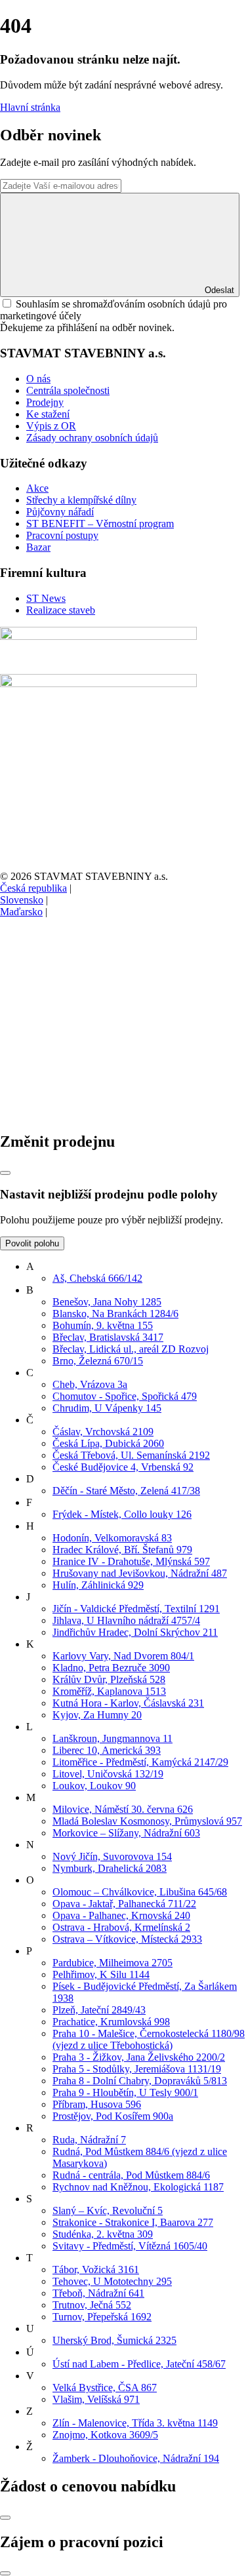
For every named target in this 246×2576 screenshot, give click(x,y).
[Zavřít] (5, 1173)
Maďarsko (21, 912)
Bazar (38, 547)
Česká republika (33, 888)
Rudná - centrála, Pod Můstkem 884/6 (131, 2175)
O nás (38, 379)
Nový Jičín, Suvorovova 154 (112, 1856)
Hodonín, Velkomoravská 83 (112, 1538)
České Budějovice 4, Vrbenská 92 (123, 1467)
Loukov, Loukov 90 (94, 1786)
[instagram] (98, 1114)
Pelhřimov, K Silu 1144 (101, 1974)
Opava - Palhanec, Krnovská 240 (121, 1915)
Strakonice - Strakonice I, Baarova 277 (133, 2222)
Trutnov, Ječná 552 (92, 2305)
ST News (46, 598)
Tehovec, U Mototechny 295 (112, 2281)
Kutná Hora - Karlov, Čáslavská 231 (128, 1703)
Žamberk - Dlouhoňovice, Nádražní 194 (136, 2458)
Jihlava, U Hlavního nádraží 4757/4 (126, 1620)
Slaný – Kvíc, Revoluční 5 (108, 2210)
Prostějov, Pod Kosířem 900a (113, 2116)
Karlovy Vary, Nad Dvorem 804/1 (123, 1656)
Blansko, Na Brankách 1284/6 (115, 1314)
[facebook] (98, 1013)
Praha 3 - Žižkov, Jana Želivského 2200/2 (139, 2057)
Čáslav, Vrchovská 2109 (103, 1432)
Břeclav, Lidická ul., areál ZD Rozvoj (131, 1349)
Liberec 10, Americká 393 (107, 1750)
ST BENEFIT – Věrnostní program (100, 524)
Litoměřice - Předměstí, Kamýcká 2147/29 (140, 1762)
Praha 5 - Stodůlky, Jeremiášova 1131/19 (137, 2069)
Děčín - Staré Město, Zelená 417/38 (126, 1491)
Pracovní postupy (62, 535)
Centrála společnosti (68, 390)
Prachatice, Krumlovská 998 (111, 2022)
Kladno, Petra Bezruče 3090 (111, 1668)
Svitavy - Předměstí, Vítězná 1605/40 (130, 2246)
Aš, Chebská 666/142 (97, 1278)
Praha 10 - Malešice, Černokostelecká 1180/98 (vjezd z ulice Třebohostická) (149, 2039)
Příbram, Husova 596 (97, 2104)
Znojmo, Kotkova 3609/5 (105, 2435)
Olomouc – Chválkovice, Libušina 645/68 (140, 1892)
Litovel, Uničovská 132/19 (108, 1774)
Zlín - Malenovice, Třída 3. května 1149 (135, 2423)
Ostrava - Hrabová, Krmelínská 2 (121, 1927)
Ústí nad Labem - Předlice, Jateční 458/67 (139, 2364)
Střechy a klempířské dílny (81, 500)
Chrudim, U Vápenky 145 (107, 1408)
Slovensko (22, 900)
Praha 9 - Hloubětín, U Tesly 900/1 (125, 2092)
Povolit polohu (32, 1243)
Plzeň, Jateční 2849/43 (99, 2010)
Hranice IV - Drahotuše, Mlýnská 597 (131, 1561)
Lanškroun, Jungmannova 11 (113, 1738)
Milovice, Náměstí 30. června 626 (123, 1809)
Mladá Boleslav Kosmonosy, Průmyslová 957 (147, 1821)
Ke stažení (48, 414)
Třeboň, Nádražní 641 (98, 2293)
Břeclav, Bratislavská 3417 (108, 1337)
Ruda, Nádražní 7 (89, 2140)
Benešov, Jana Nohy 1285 (107, 1302)
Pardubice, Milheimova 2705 (113, 1963)
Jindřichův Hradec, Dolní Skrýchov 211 (135, 1632)
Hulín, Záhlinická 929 (98, 1585)
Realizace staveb (61, 610)
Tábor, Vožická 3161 (96, 2269)
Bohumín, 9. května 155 (103, 1325)
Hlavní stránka (30, 107)
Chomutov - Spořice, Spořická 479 (125, 1396)
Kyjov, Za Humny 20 (97, 1715)
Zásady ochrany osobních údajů (92, 438)
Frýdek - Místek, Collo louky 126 (122, 1514)
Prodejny (45, 402)
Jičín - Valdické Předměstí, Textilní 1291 (136, 1609)
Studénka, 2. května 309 (103, 2234)
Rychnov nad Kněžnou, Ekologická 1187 (138, 2187)
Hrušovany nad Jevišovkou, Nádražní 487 (140, 1573)
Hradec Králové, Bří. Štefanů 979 (122, 1550)
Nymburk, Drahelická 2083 (110, 1868)
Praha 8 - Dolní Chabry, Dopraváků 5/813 (140, 2081)
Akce (37, 488)
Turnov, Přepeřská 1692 (102, 2317)
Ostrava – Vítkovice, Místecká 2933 (127, 1939)
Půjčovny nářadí (60, 512)
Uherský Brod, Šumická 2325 (114, 2340)
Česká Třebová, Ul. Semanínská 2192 (131, 1455)
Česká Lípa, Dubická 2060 (108, 1443)
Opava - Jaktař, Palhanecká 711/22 (124, 1904)
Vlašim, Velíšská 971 (96, 2399)
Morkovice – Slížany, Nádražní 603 (126, 1833)
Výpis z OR (51, 426)
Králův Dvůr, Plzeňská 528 (109, 1679)
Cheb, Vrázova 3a (90, 1384)
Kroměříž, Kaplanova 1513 (109, 1691)
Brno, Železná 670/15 (98, 1361)
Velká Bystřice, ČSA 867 (105, 2388)
